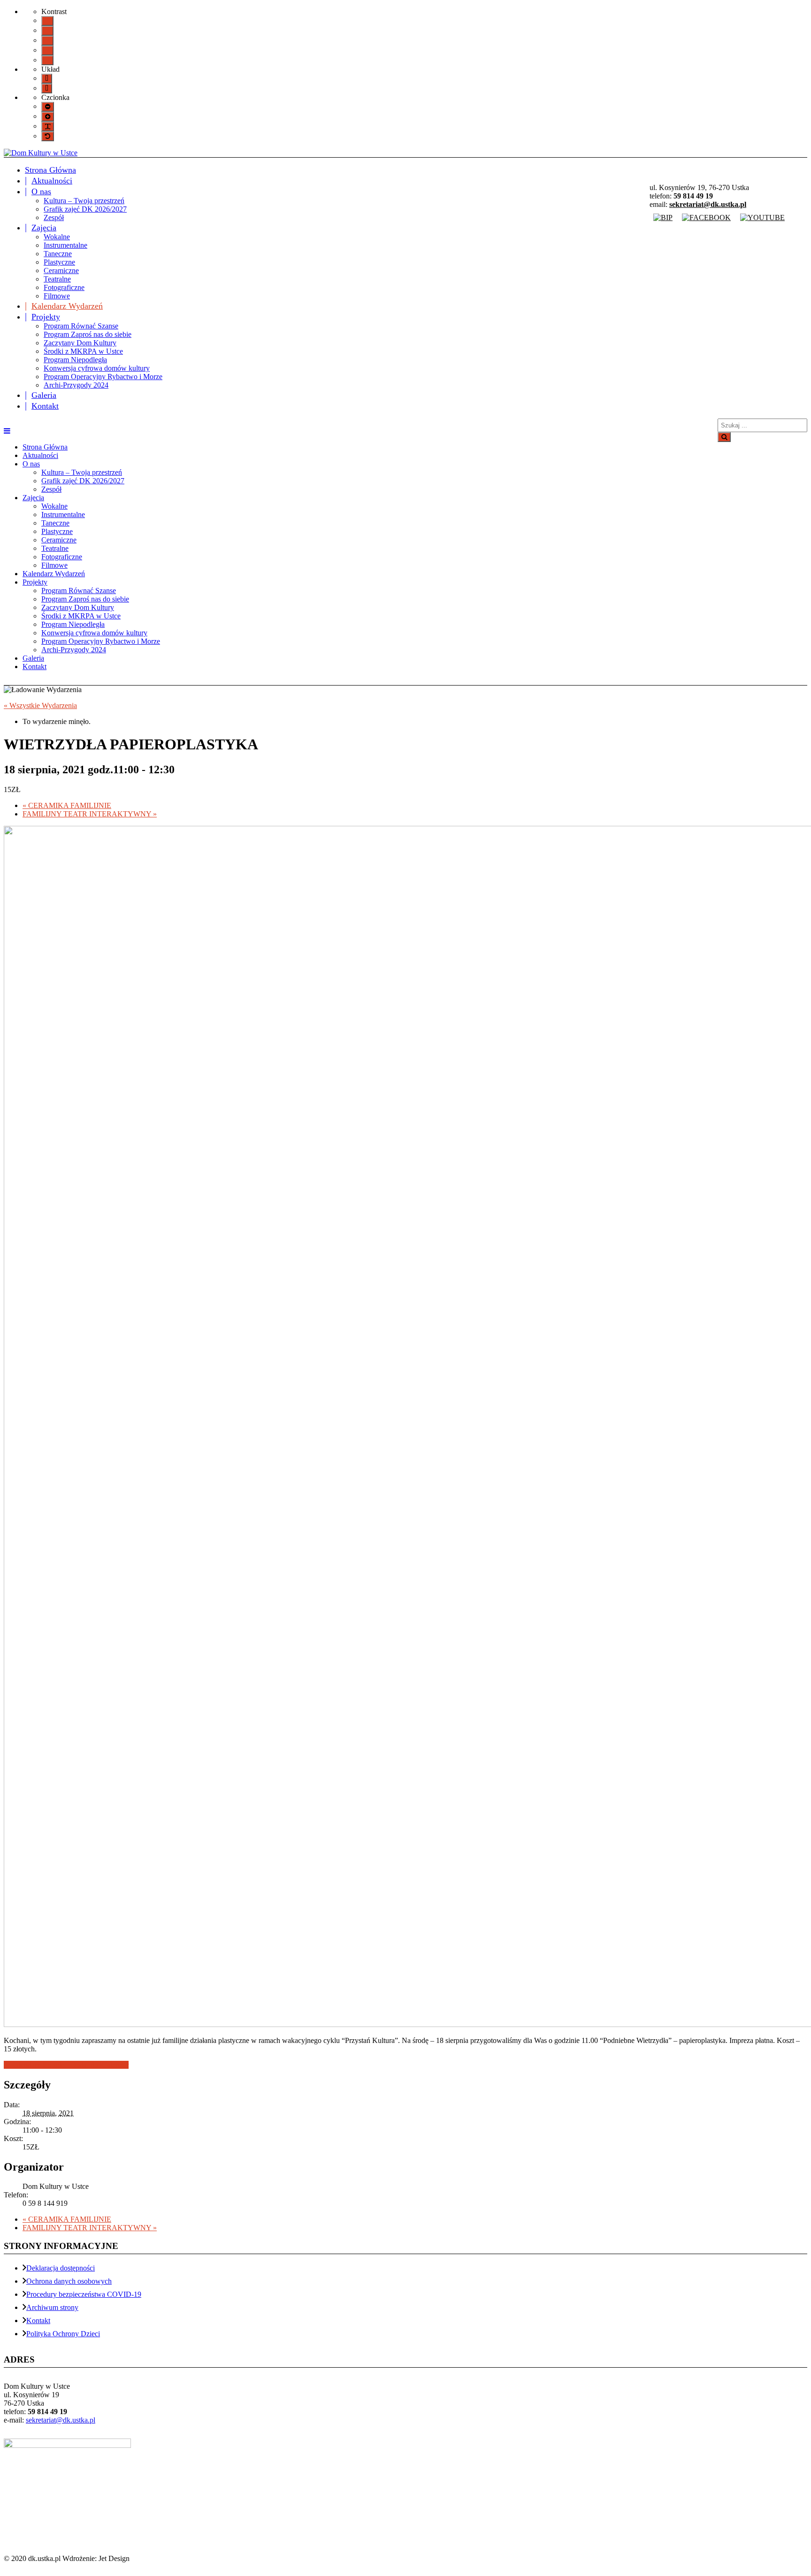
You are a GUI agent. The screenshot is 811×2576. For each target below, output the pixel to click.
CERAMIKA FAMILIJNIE (67, 805)
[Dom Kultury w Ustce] (41, 153)
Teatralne (57, 279)
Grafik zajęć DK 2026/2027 (85, 209)
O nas (41, 191)
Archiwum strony (52, 2307)
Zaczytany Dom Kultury (80, 343)
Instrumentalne (65, 245)
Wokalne (57, 237)
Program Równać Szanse (81, 326)
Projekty (46, 317)
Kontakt (45, 406)
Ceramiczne (61, 271)
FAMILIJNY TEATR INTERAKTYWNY (90, 814)
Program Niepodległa (75, 360)
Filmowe (57, 296)
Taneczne (58, 254)
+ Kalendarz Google (34, 2065)
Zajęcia (44, 228)
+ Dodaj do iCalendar (96, 2065)
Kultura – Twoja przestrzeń (84, 201)
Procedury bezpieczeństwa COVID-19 (84, 2294)
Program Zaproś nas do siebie (88, 334)
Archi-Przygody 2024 (76, 385)
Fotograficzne (64, 287)
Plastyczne (59, 262)
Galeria (44, 395)
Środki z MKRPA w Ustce (83, 351)
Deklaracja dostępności (61, 2268)
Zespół (54, 217)
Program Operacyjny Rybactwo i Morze (103, 377)
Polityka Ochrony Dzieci (63, 2334)
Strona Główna (50, 170)
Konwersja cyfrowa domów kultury (97, 368)
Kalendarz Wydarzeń (67, 306)
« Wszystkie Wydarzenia (40, 705)
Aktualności (52, 181)
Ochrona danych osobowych (69, 2281)
